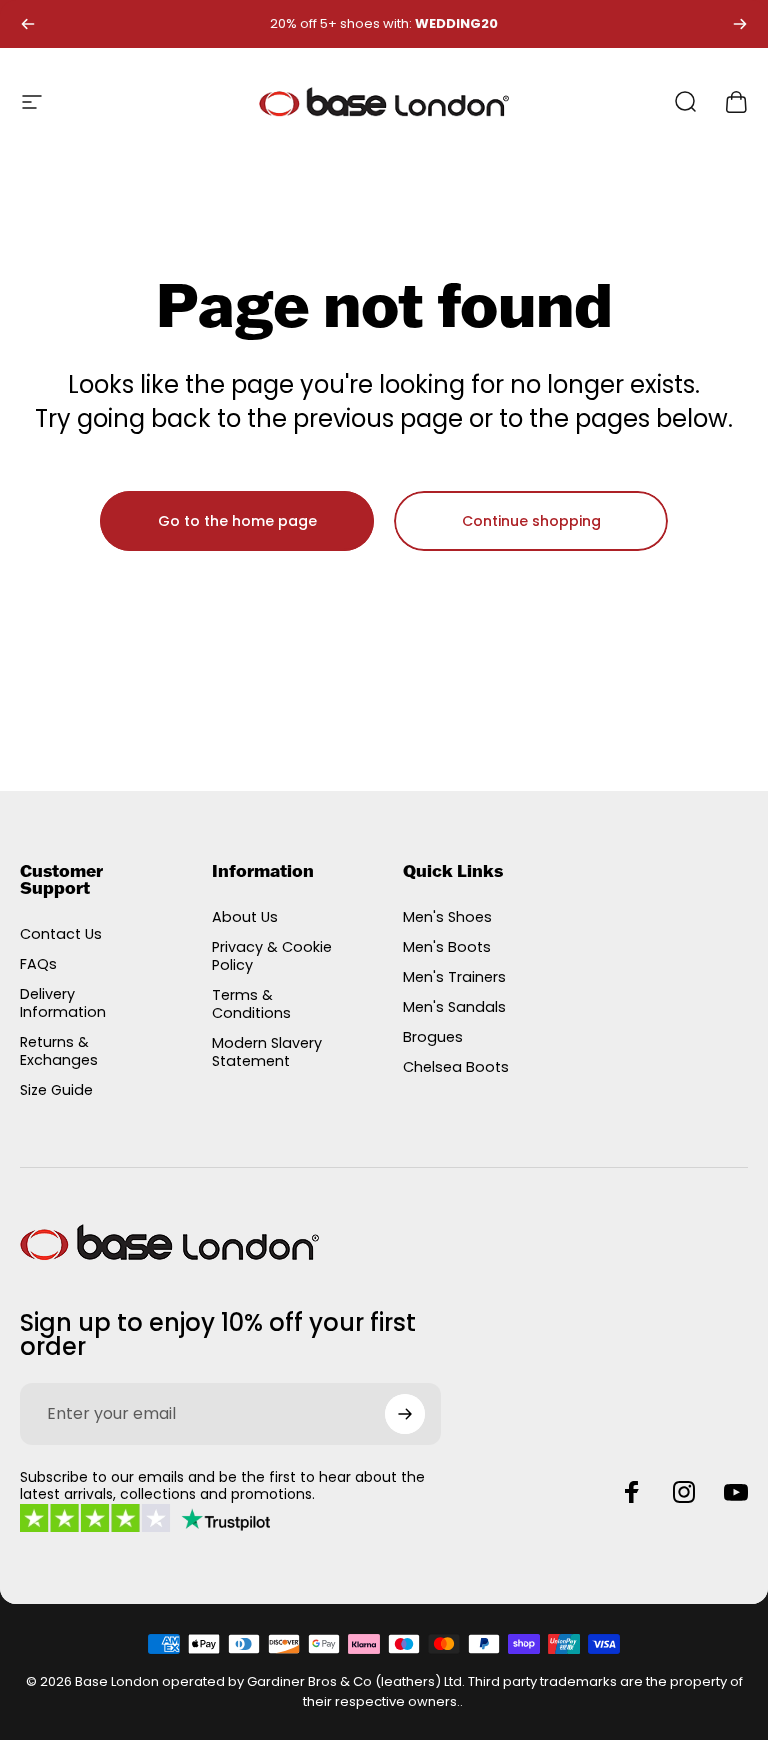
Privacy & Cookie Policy (272, 956)
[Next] (740, 24)
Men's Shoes (447, 917)
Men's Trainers (454, 977)
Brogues (433, 1037)
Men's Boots (447, 947)
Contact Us (61, 934)
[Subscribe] (405, 1414)
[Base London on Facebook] (632, 1492)
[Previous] (28, 24)
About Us (245, 917)
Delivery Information (63, 1003)
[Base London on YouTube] (736, 1492)
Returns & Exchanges (59, 1051)
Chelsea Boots (456, 1067)
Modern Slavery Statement (267, 1052)
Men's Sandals (454, 1007)
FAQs (38, 964)
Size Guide (56, 1090)
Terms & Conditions (251, 1004)
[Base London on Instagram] (684, 1492)
